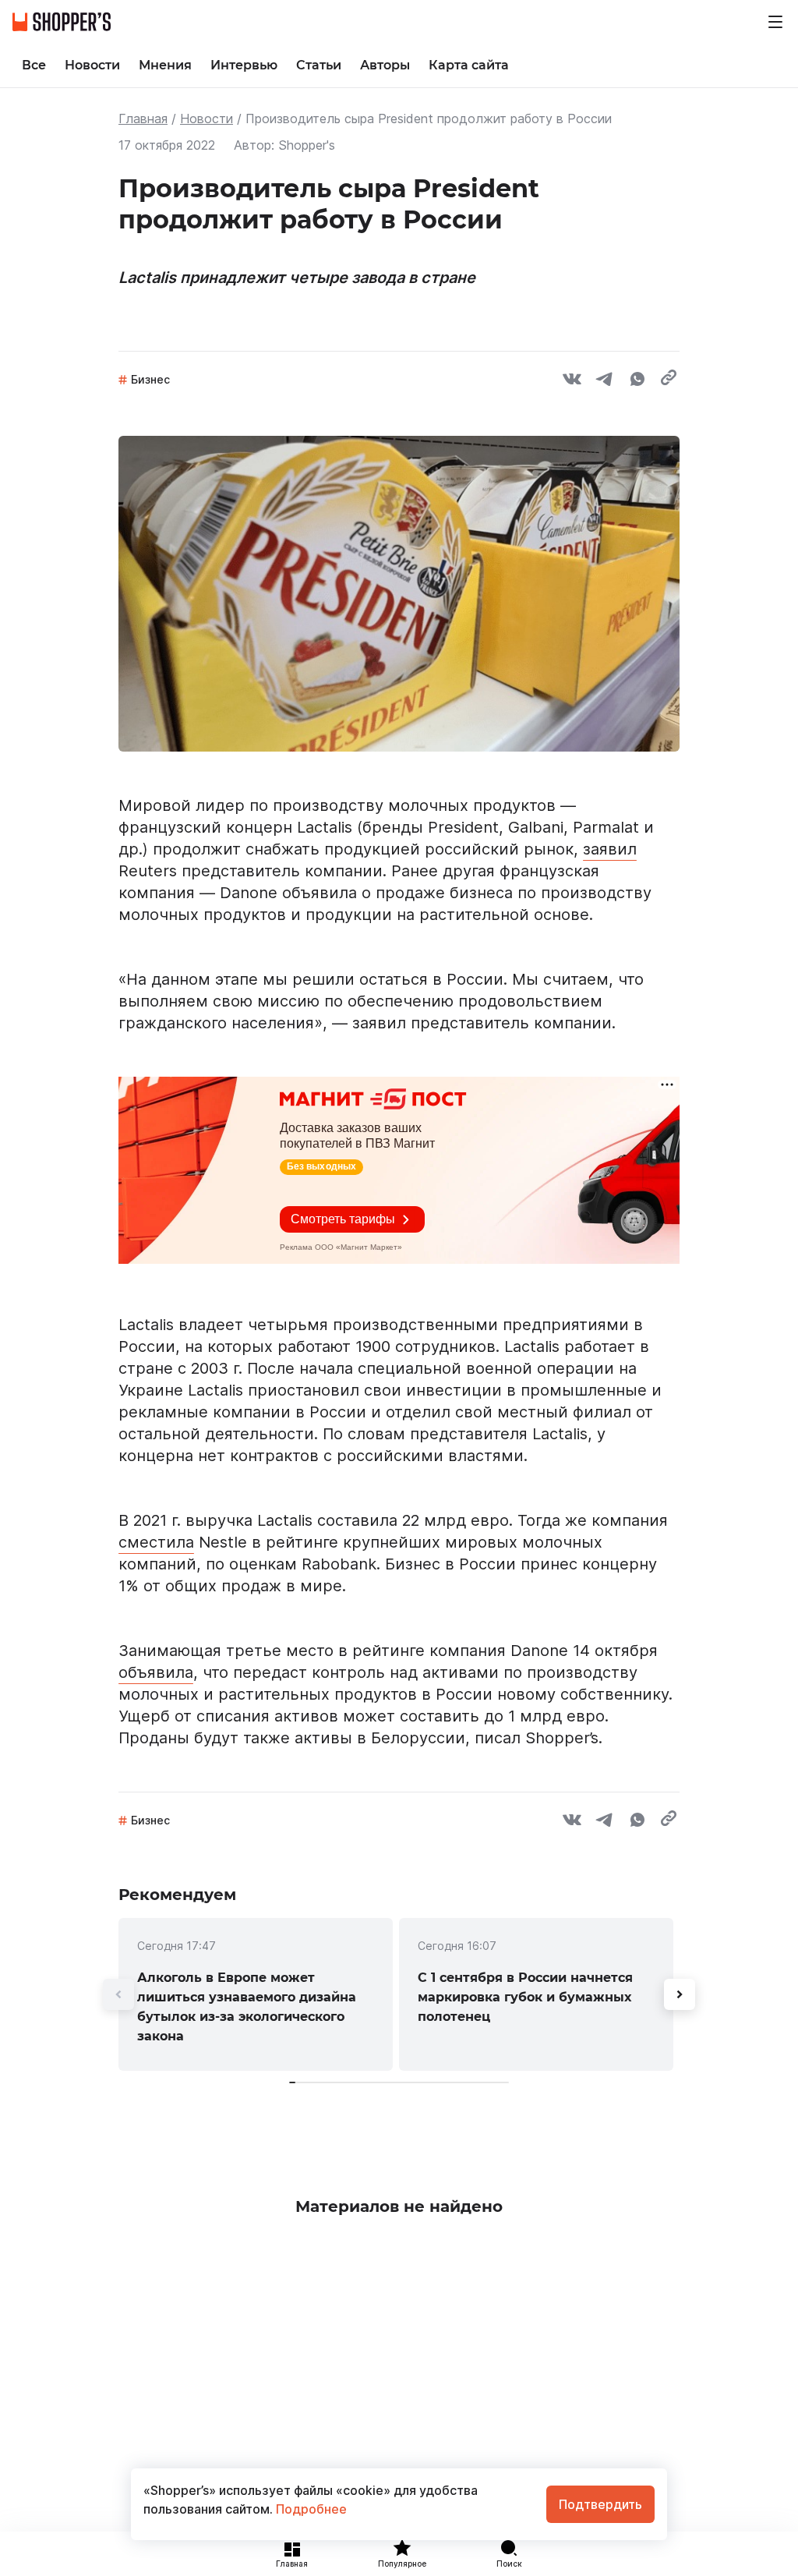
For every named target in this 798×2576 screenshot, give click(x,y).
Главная (143, 119)
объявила (156, 1672)
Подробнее (310, 2509)
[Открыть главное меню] (775, 22)
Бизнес (150, 379)
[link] (256, 1994)
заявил (610, 849)
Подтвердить (600, 2504)
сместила (156, 1542)
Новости (207, 119)
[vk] (572, 381)
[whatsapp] (637, 381)
